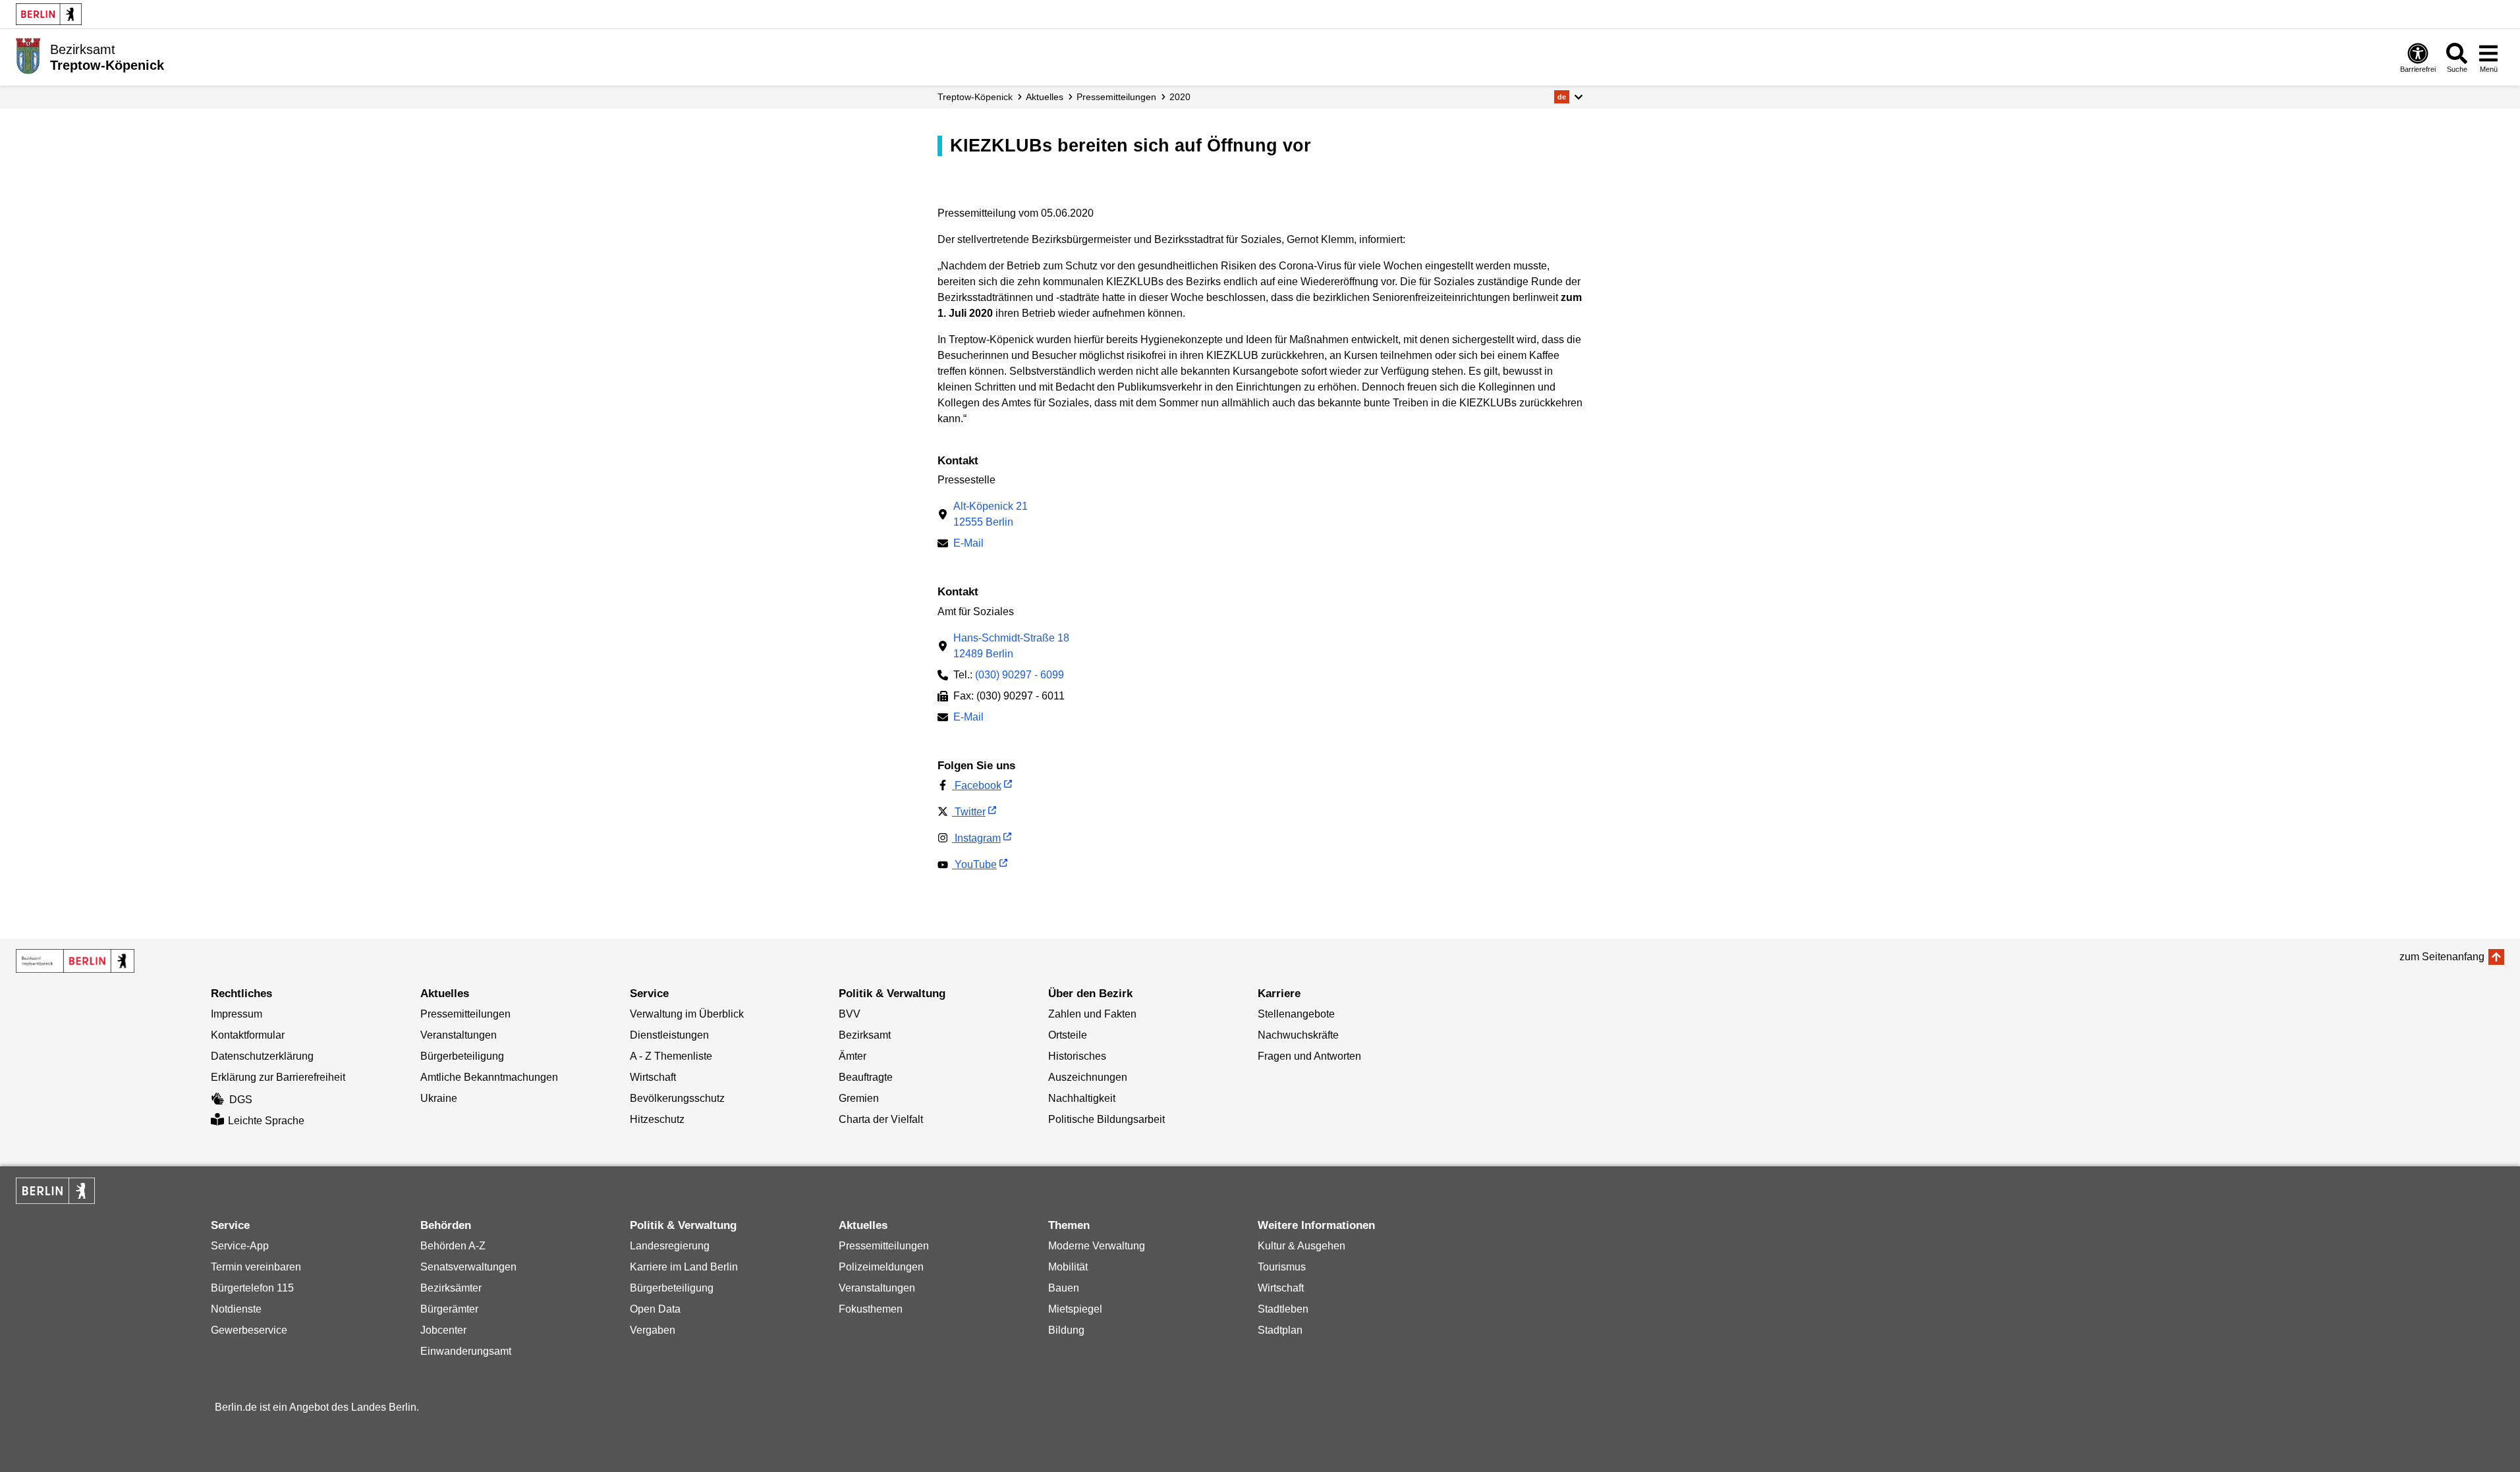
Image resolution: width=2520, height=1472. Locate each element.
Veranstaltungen (459, 1035)
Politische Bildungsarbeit (1106, 1119)
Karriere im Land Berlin (684, 1267)
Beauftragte (866, 1077)
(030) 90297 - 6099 (1020, 675)
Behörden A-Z (453, 1246)
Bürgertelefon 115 (252, 1288)
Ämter (853, 1056)
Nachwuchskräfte (1298, 1035)
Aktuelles (1045, 97)
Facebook (977, 785)
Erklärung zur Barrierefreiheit (278, 1077)
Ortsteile (1068, 1035)
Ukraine (439, 1098)
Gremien (859, 1098)
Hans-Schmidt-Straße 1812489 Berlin (1011, 646)
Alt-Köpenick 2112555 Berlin (991, 514)
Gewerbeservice (249, 1330)
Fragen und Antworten (1309, 1056)
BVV (850, 1014)
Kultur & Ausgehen (1302, 1246)
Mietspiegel (1075, 1309)
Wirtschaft (653, 1077)
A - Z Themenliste (671, 1056)
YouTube (974, 864)
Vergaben (653, 1330)
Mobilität (1068, 1267)
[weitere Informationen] (28, 56)
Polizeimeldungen (881, 1267)
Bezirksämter (451, 1288)
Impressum (237, 1014)
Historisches (1077, 1056)
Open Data (655, 1309)
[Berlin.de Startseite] (49, 14)
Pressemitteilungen (465, 1014)
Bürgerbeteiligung (462, 1056)
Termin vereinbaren (256, 1267)
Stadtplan (1280, 1330)
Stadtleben (1283, 1309)
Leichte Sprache (266, 1121)
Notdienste (236, 1309)
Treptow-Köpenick (975, 97)
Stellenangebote (1296, 1014)
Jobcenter (443, 1330)
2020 (1180, 97)
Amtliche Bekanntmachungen (489, 1077)
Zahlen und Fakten (1092, 1014)
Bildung (1066, 1330)
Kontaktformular (248, 1035)
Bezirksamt (865, 1035)
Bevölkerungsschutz (677, 1098)
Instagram (976, 838)
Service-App (240, 1246)
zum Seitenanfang (2442, 957)
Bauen (1064, 1288)
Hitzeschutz (657, 1119)
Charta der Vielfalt (881, 1119)
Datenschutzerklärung (262, 1056)
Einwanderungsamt (466, 1351)
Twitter (969, 812)
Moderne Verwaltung (1097, 1246)
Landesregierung (670, 1246)
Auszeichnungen (1088, 1077)
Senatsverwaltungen (468, 1267)
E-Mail (968, 544)
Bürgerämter (449, 1309)
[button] (1568, 97)
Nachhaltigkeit (1082, 1098)
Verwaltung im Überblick (687, 1014)
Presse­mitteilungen (1116, 97)
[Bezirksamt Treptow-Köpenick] (75, 961)
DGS (241, 1100)
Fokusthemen (871, 1309)
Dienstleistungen (669, 1035)
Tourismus (1282, 1267)
